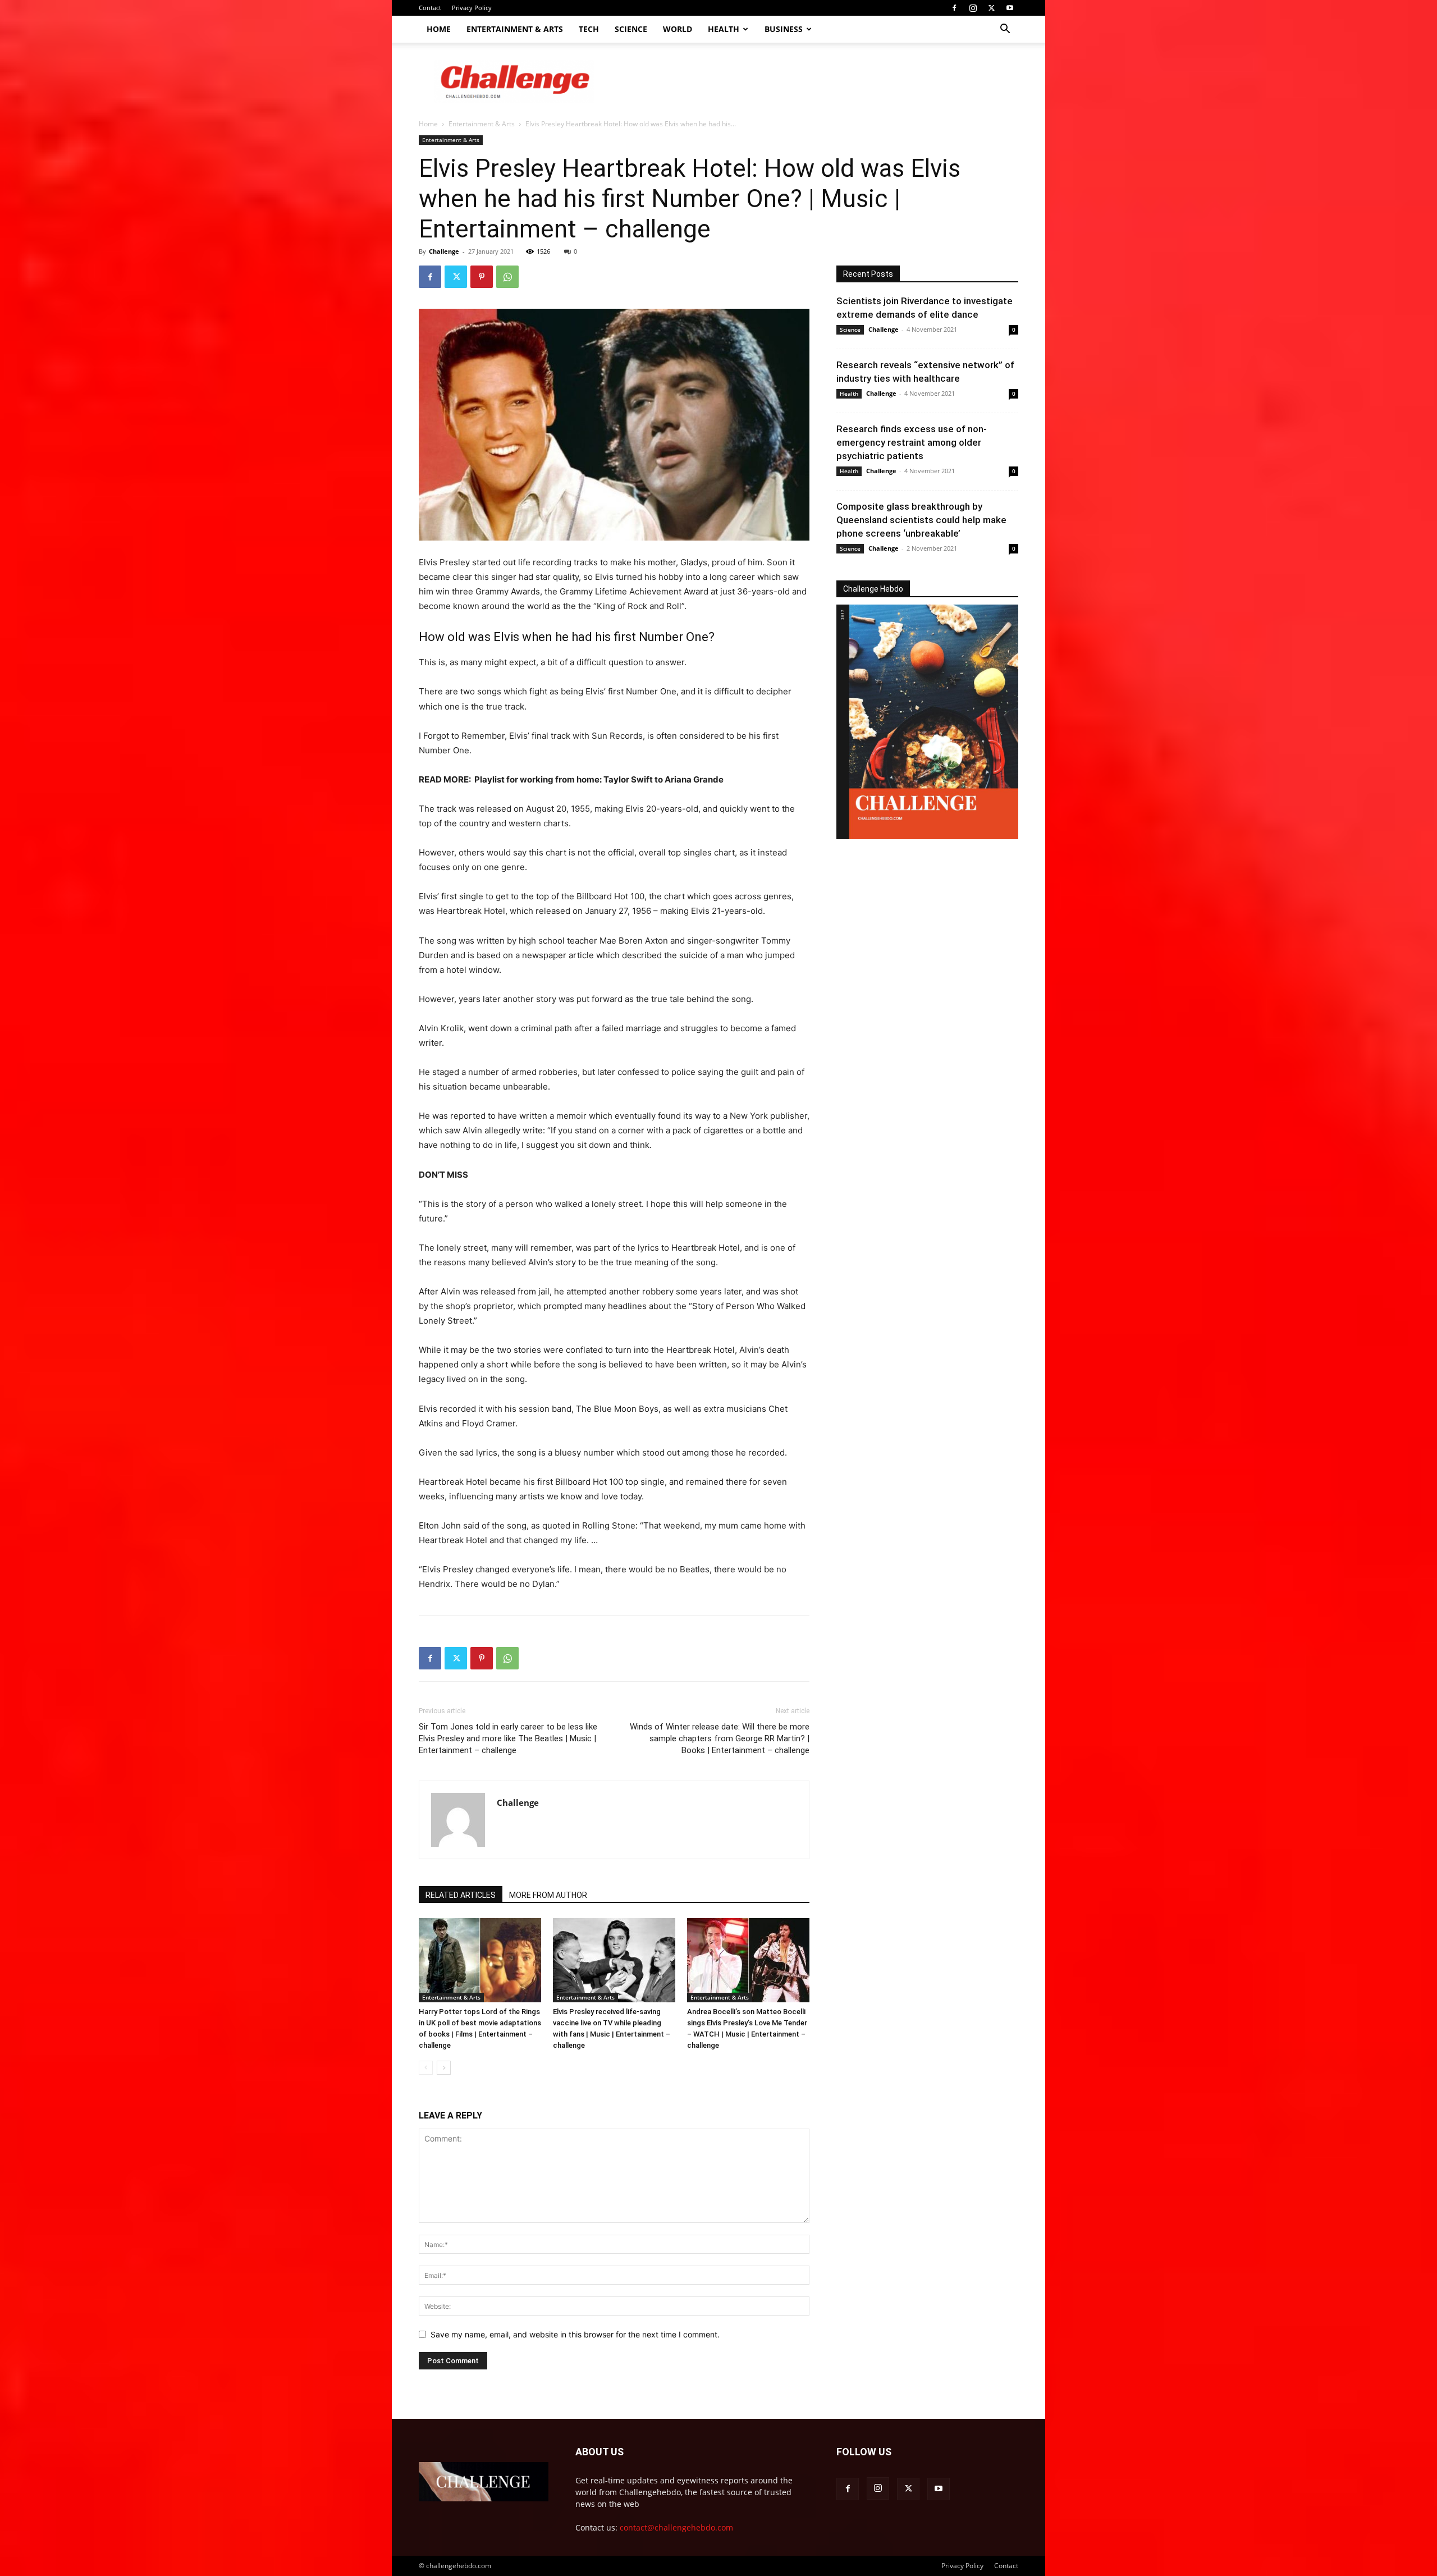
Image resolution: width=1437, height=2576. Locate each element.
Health (724, 29)
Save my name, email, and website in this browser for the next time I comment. (575, 2334)
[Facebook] (954, 8)
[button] (1005, 30)
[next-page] (444, 2068)
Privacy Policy (472, 8)
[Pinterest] (482, 277)
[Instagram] (973, 8)
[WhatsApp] (507, 277)
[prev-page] (426, 2068)
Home (439, 29)
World (678, 29)
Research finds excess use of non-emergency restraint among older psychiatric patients (912, 442)
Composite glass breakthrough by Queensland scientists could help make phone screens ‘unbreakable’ (921, 520)
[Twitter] (991, 8)
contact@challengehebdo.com (676, 2527)
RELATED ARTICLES (461, 1895)
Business (784, 29)
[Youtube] (1010, 8)
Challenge (444, 251)
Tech (589, 29)
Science (631, 29)
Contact (430, 8)
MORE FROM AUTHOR (548, 1895)
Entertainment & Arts (515, 29)
